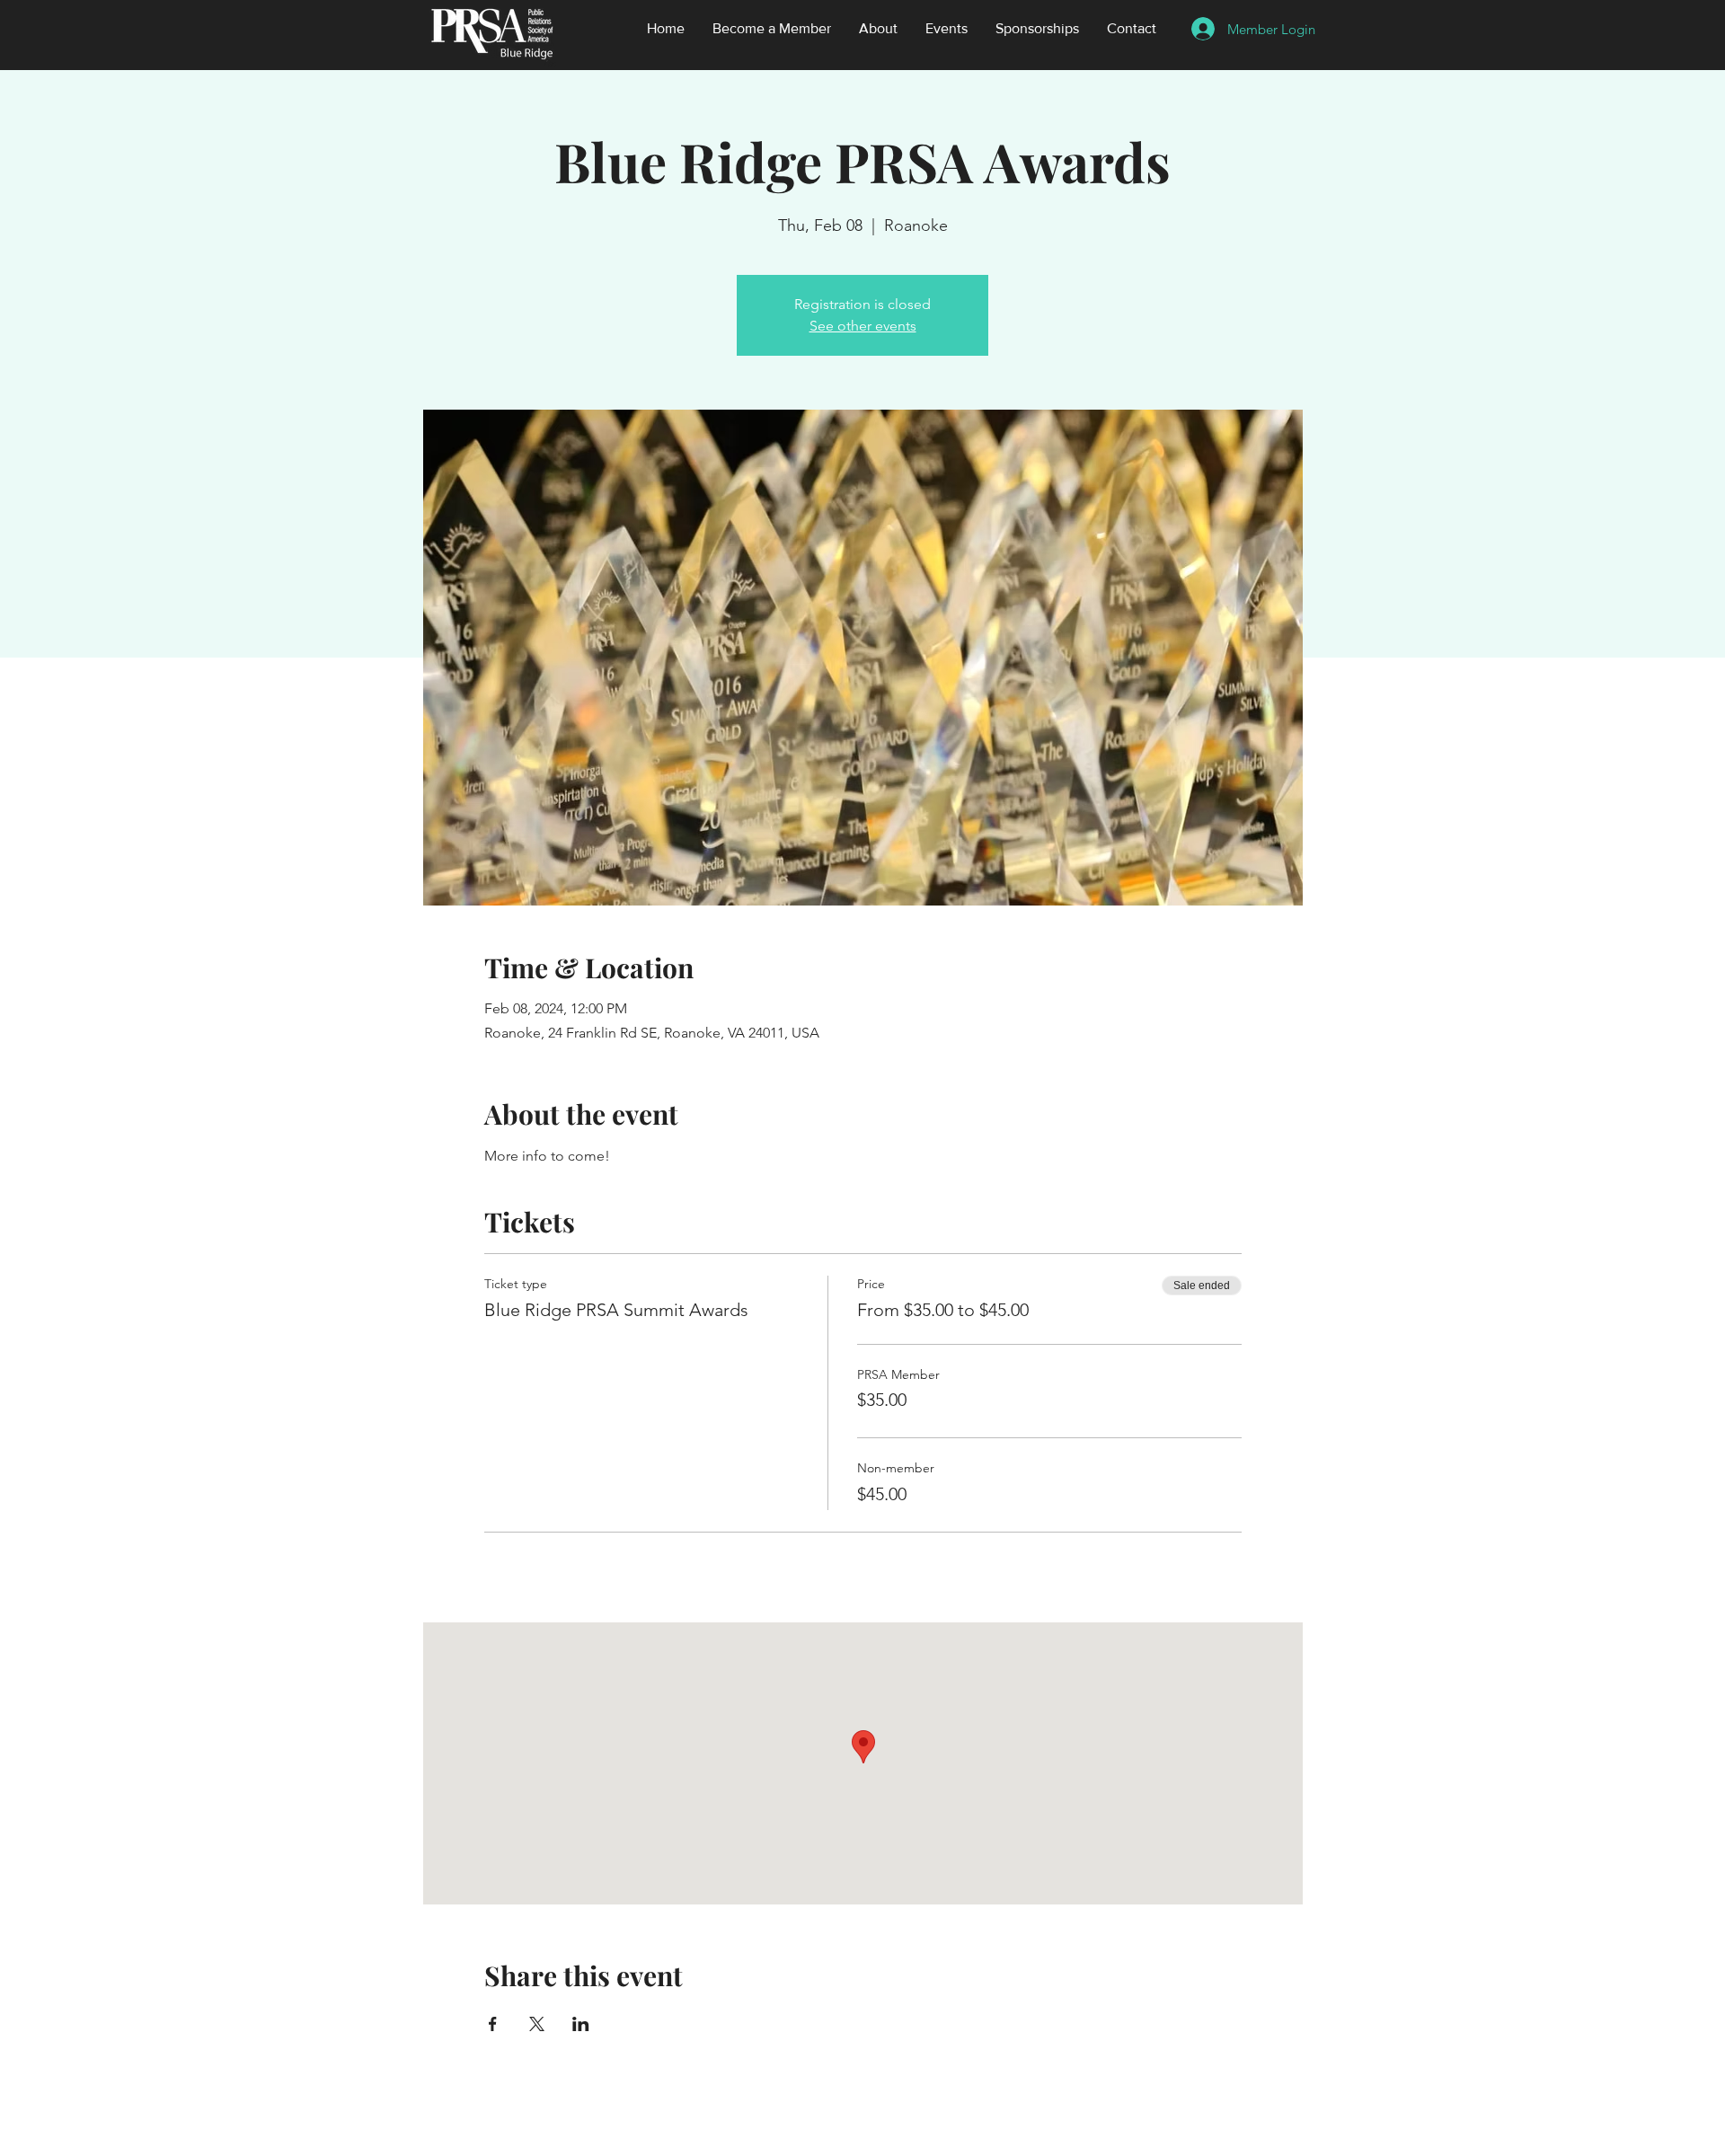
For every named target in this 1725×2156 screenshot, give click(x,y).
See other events (863, 326)
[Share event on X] (537, 2024)
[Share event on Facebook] (493, 2024)
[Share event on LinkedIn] (581, 2024)
